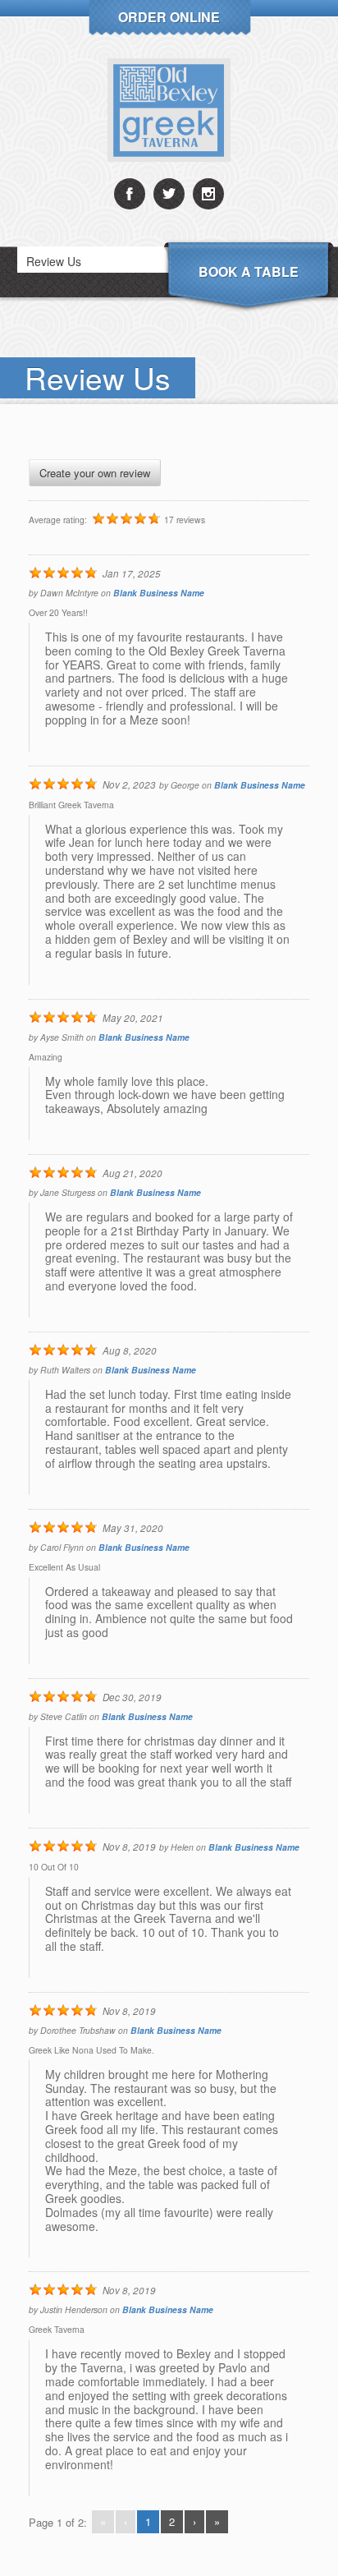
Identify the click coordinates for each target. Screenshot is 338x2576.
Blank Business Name (159, 593)
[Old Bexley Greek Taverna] (169, 110)
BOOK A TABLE (249, 271)
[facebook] (130, 194)
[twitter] (169, 194)
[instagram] (208, 194)
